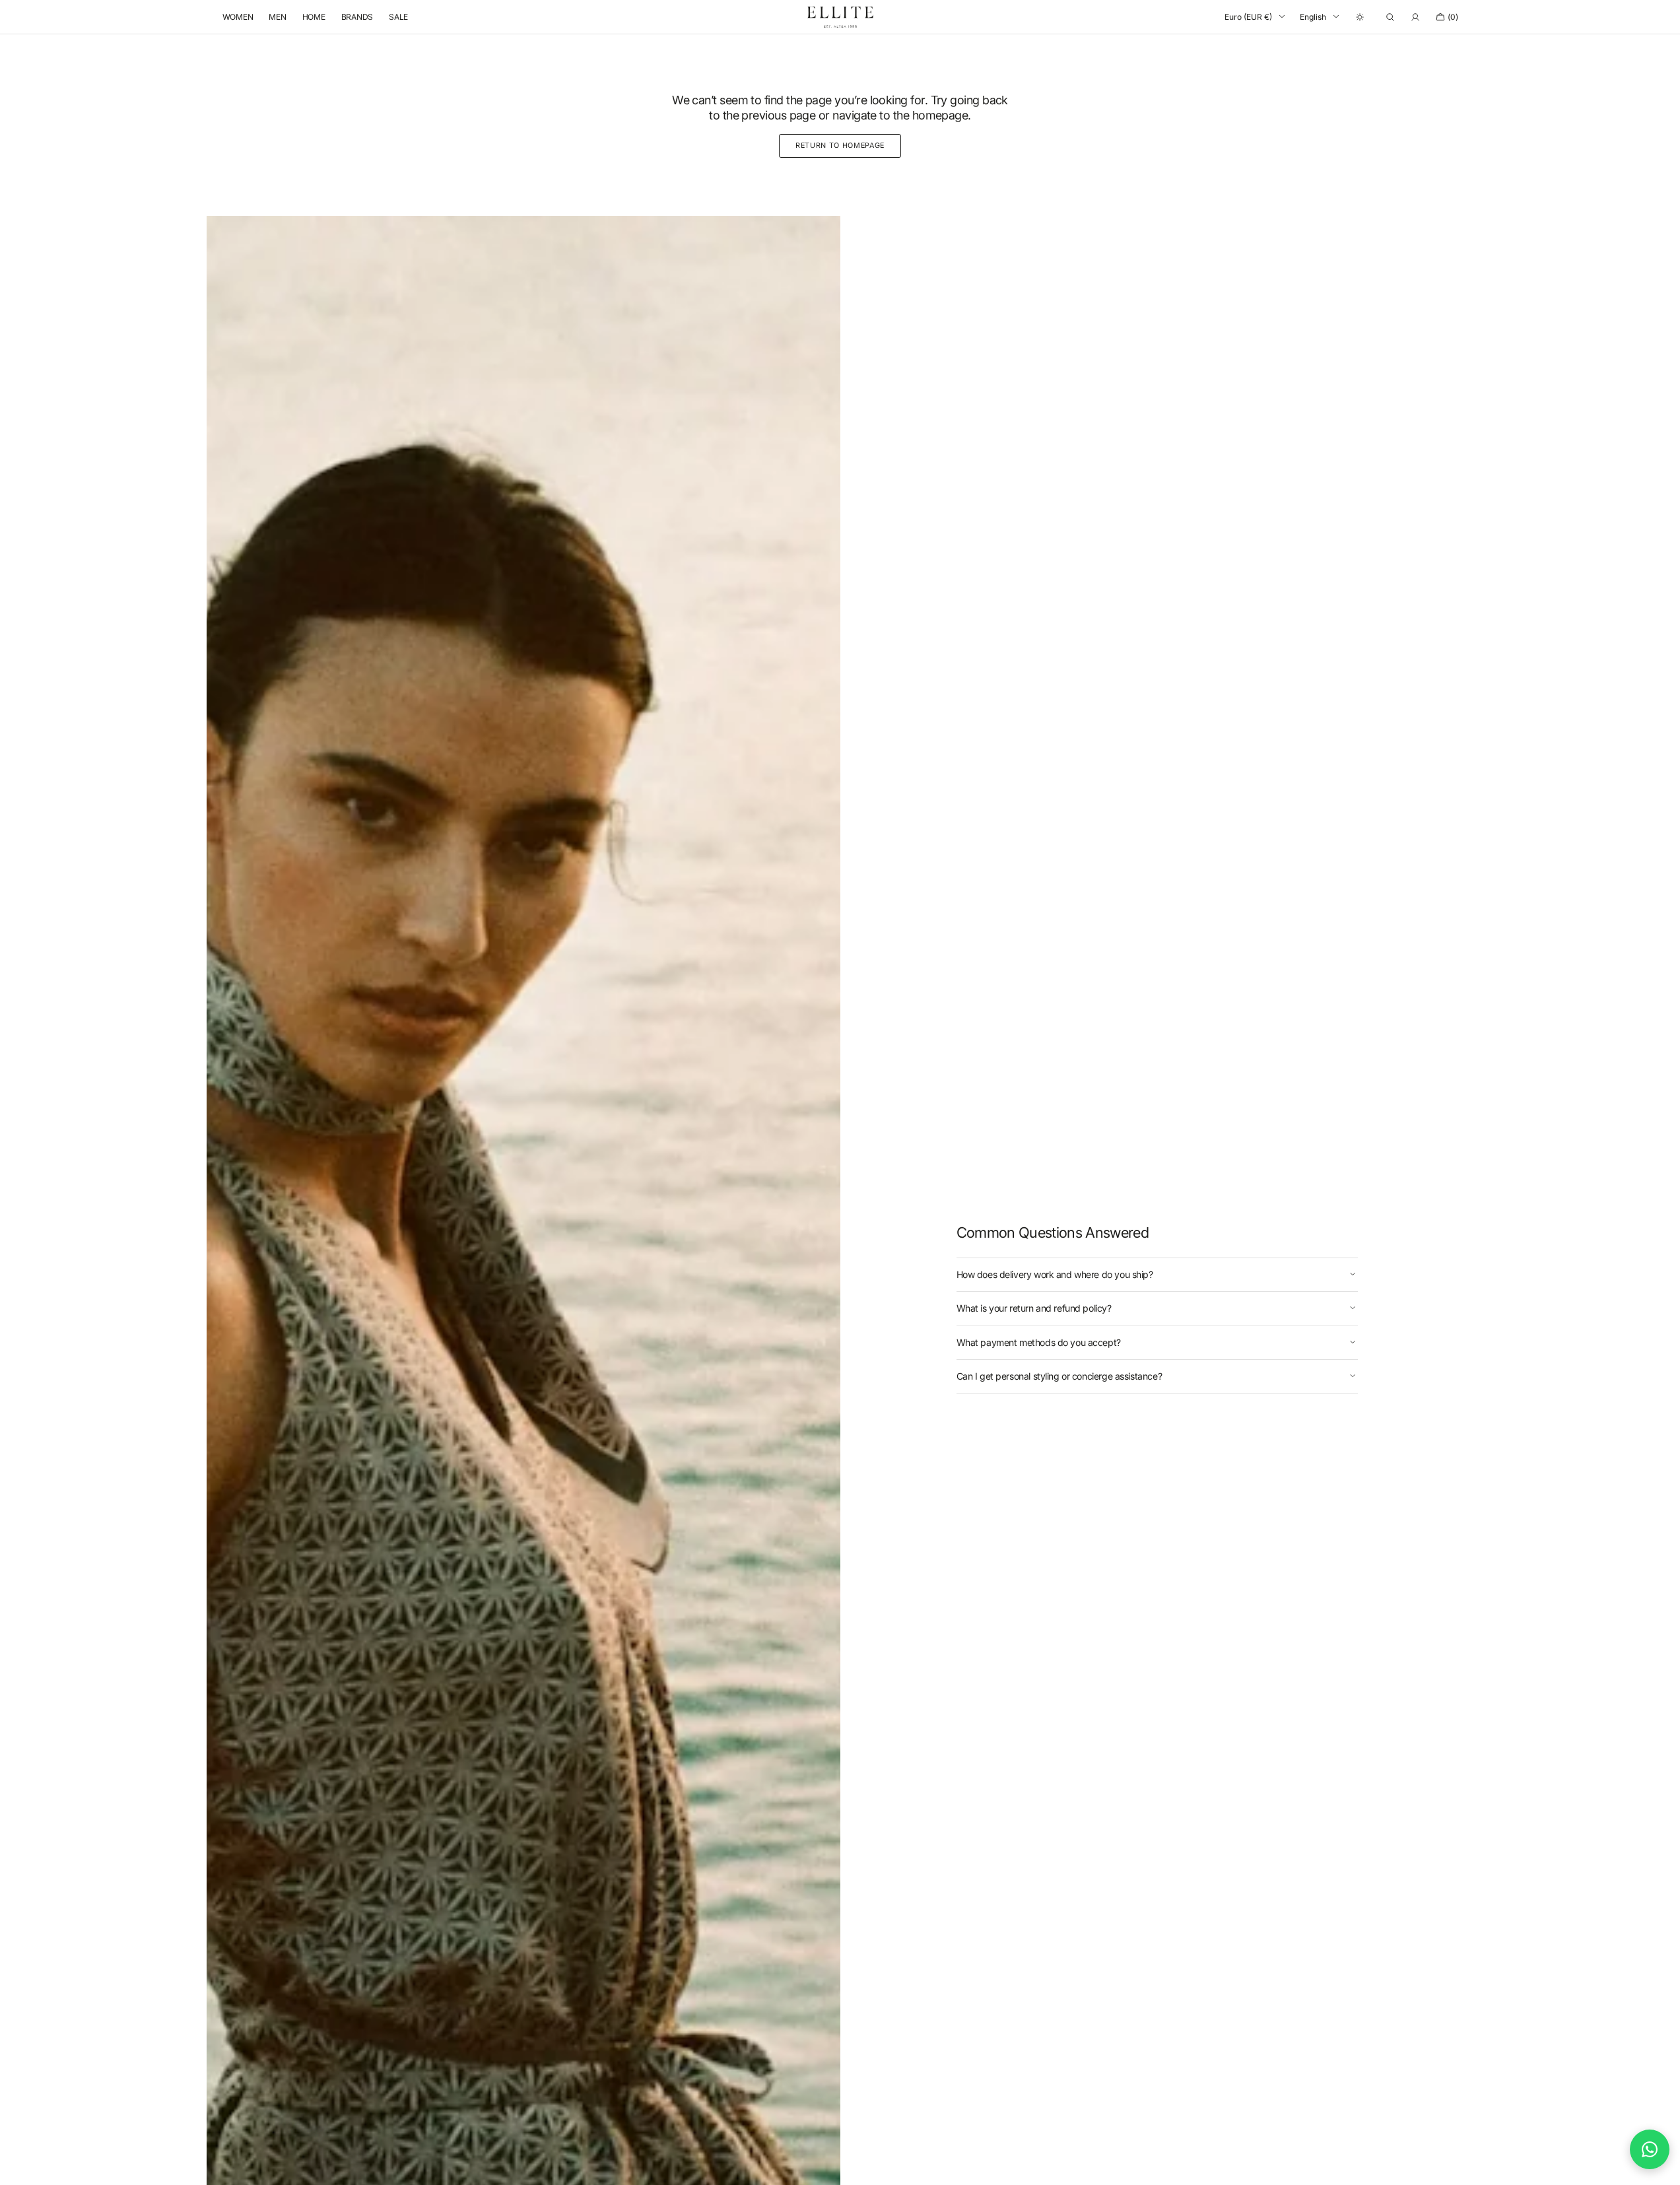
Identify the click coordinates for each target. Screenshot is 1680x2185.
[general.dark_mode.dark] (1360, 17)
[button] (1390, 17)
